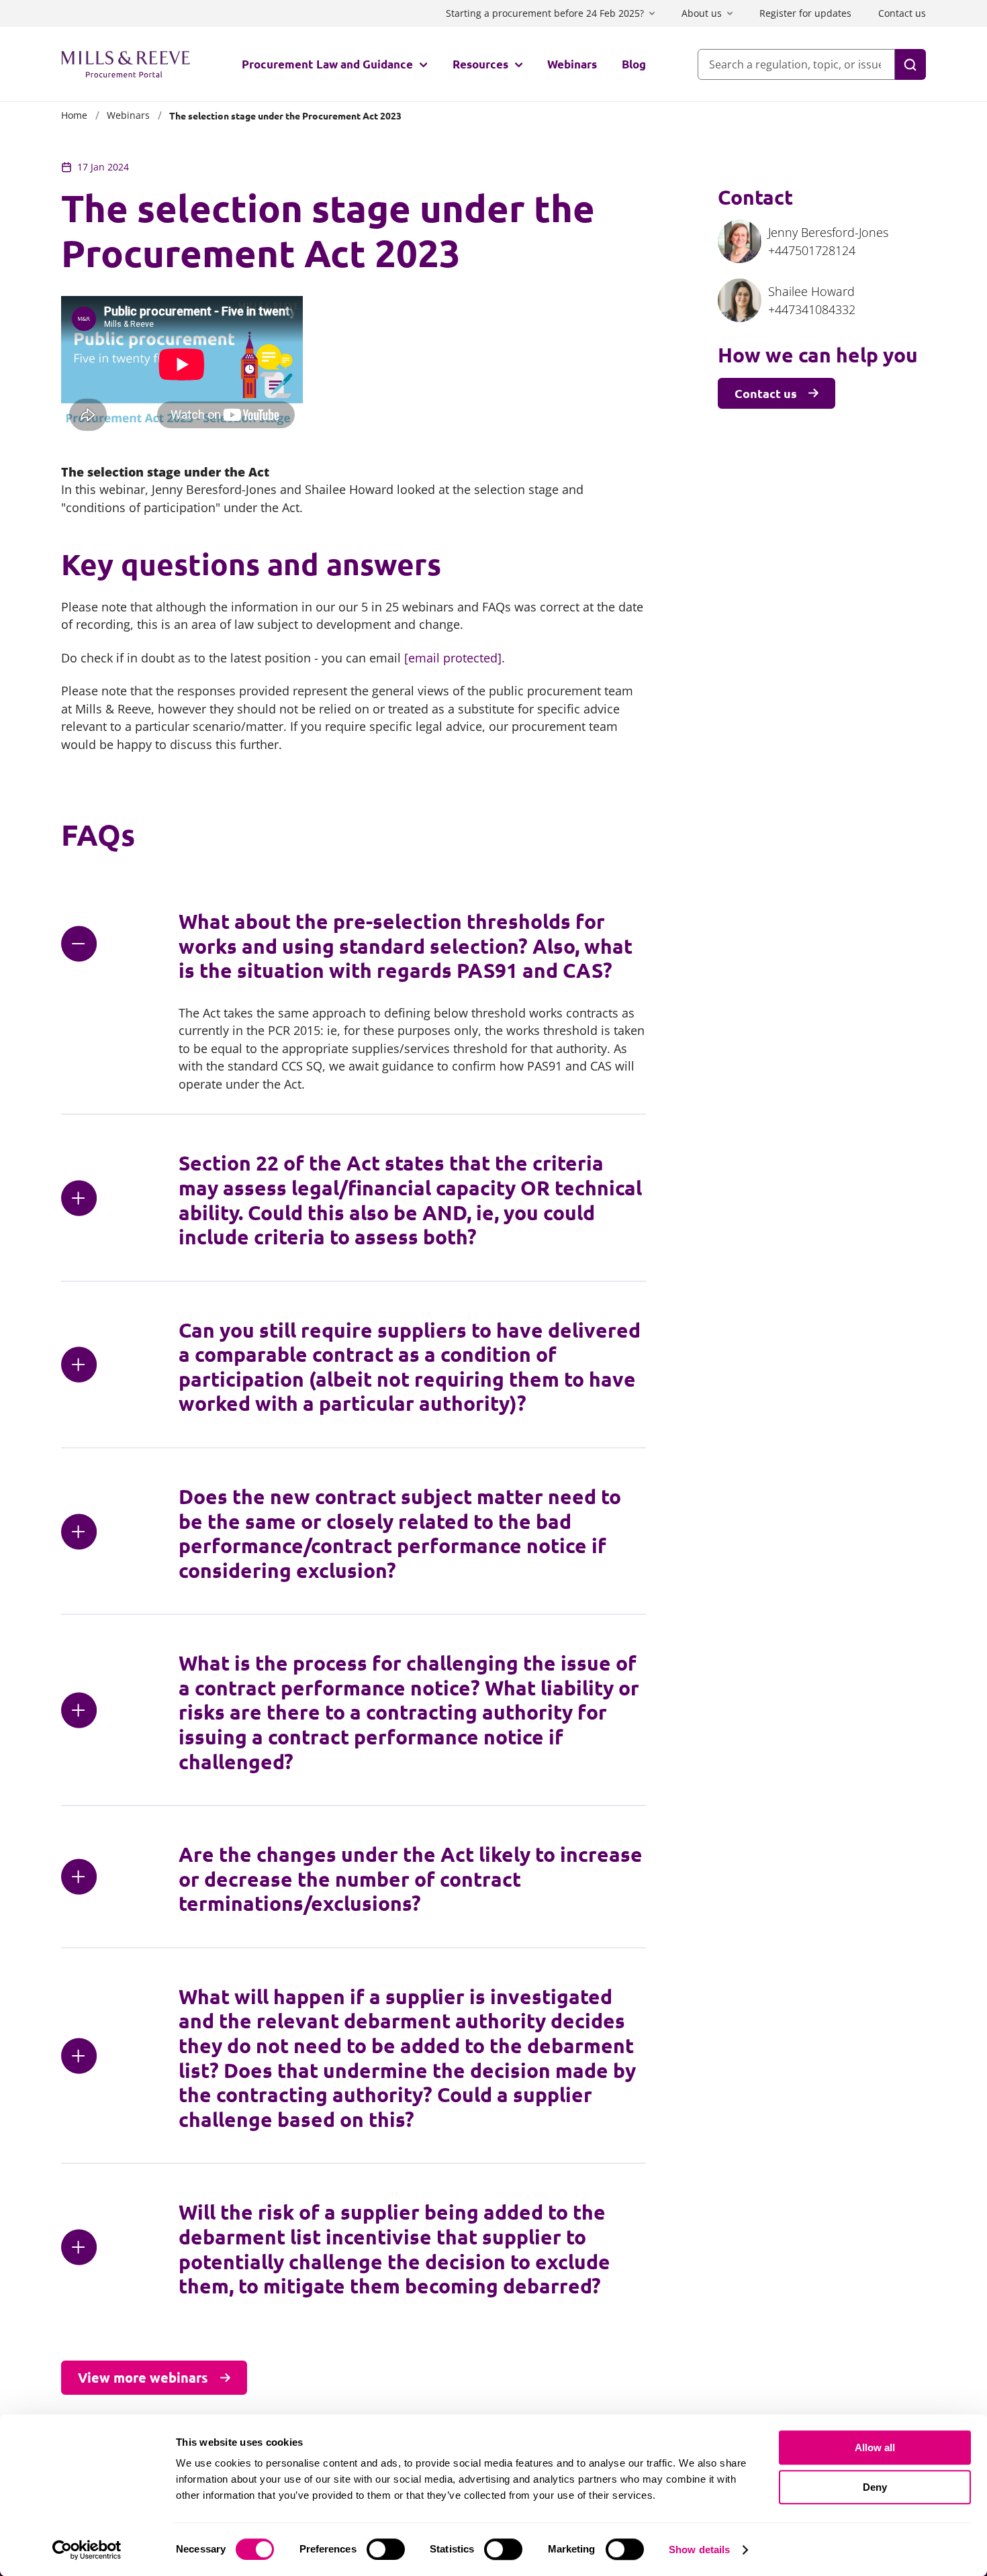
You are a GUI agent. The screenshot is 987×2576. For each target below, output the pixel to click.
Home (74, 115)
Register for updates (805, 13)
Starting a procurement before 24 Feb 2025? (545, 13)
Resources (480, 64)
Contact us (902, 13)
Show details (699, 2549)
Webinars (572, 64)
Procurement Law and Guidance (327, 64)
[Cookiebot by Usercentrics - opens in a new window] (87, 2550)
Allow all (875, 2447)
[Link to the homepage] (126, 64)
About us (702, 13)
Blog (634, 64)
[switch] (386, 2549)
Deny (875, 2487)
